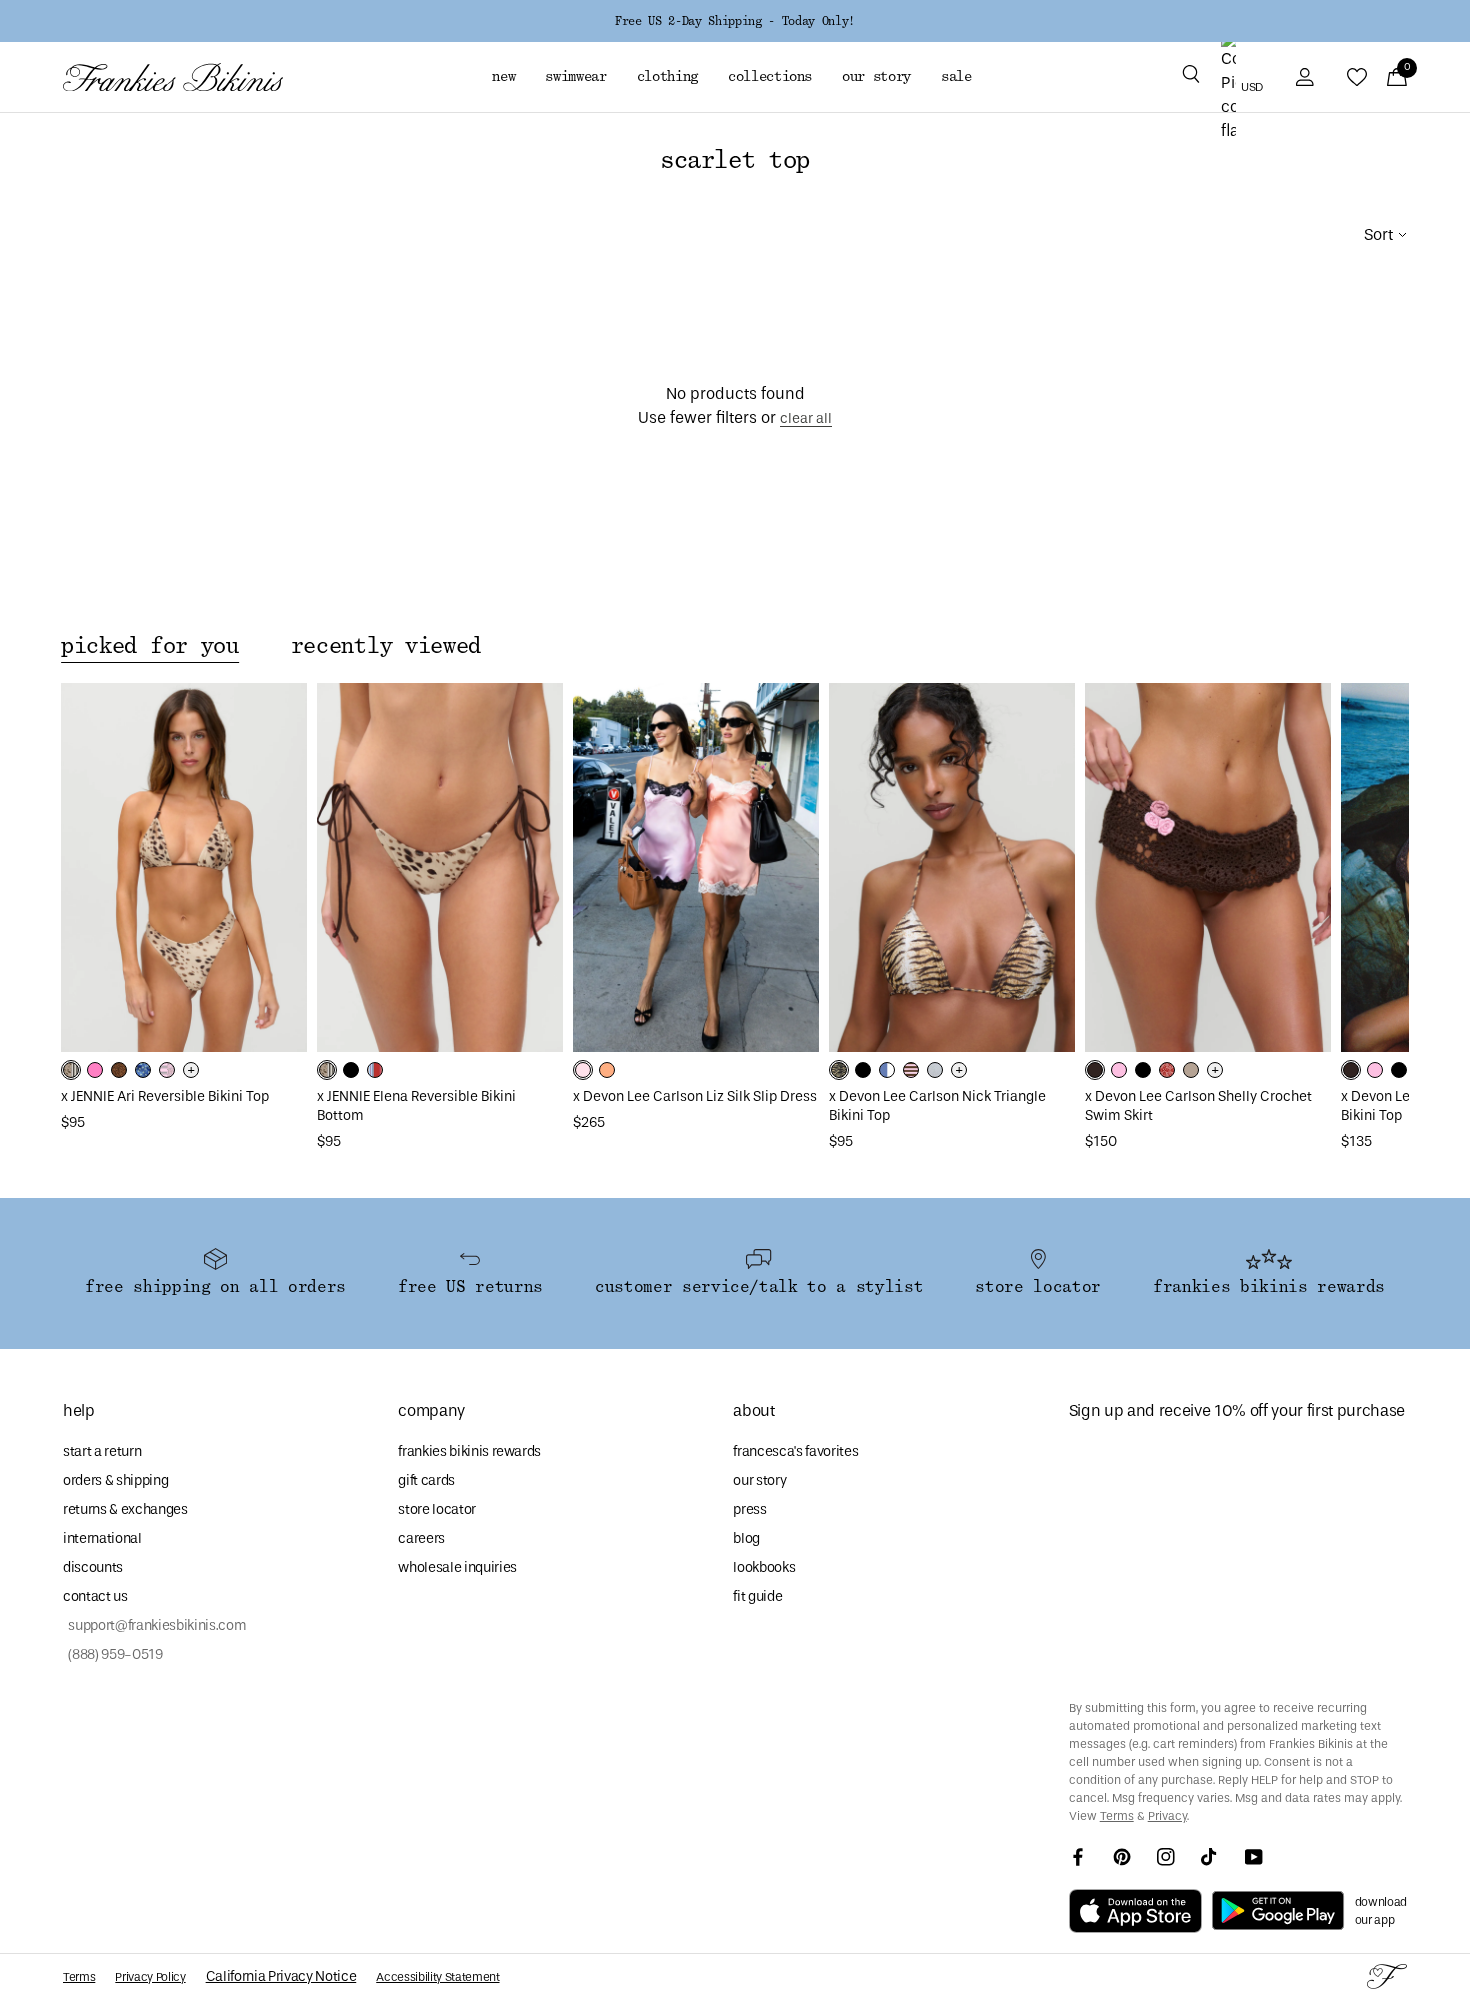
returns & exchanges (125, 1509)
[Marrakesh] (71, 1070)
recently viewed (386, 646)
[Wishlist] (1357, 77)
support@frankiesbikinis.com (154, 1625)
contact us (95, 1596)
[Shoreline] (887, 1070)
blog (746, 1538)
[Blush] (1119, 1070)
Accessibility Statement (437, 1977)
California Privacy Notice (281, 1976)
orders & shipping (115, 1480)
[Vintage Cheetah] (119, 1070)
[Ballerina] (583, 1070)
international (102, 1538)
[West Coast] (375, 1070)
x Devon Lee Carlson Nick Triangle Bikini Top (937, 1106)
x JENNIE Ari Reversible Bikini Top (165, 1096)
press (749, 1509)
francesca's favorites (795, 1451)
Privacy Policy (150, 1977)
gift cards (426, 1480)
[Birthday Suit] (1191, 1070)
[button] (1191, 77)
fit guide (757, 1596)
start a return (102, 1451)
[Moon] (935, 1070)
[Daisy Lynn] (1095, 1070)
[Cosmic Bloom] (143, 1070)
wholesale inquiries (457, 1567)
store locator (437, 1509)
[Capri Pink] (95, 1070)
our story (759, 1480)
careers (421, 1538)
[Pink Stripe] (167, 1070)
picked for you (150, 646)
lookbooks (764, 1567)
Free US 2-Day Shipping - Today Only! (735, 21)
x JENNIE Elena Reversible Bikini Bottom (416, 1106)
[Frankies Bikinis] (173, 77)
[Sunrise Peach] (607, 1070)
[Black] (351, 1070)
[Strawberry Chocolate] (911, 1070)
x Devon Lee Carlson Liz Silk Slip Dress (695, 1096)
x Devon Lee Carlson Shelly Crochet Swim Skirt (1198, 1106)
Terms (1117, 1816)
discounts (93, 1567)
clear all (806, 418)
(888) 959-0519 (113, 1654)
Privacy (1167, 1816)
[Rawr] (839, 1070)
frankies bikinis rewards (469, 1451)
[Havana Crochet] (1167, 1070)
